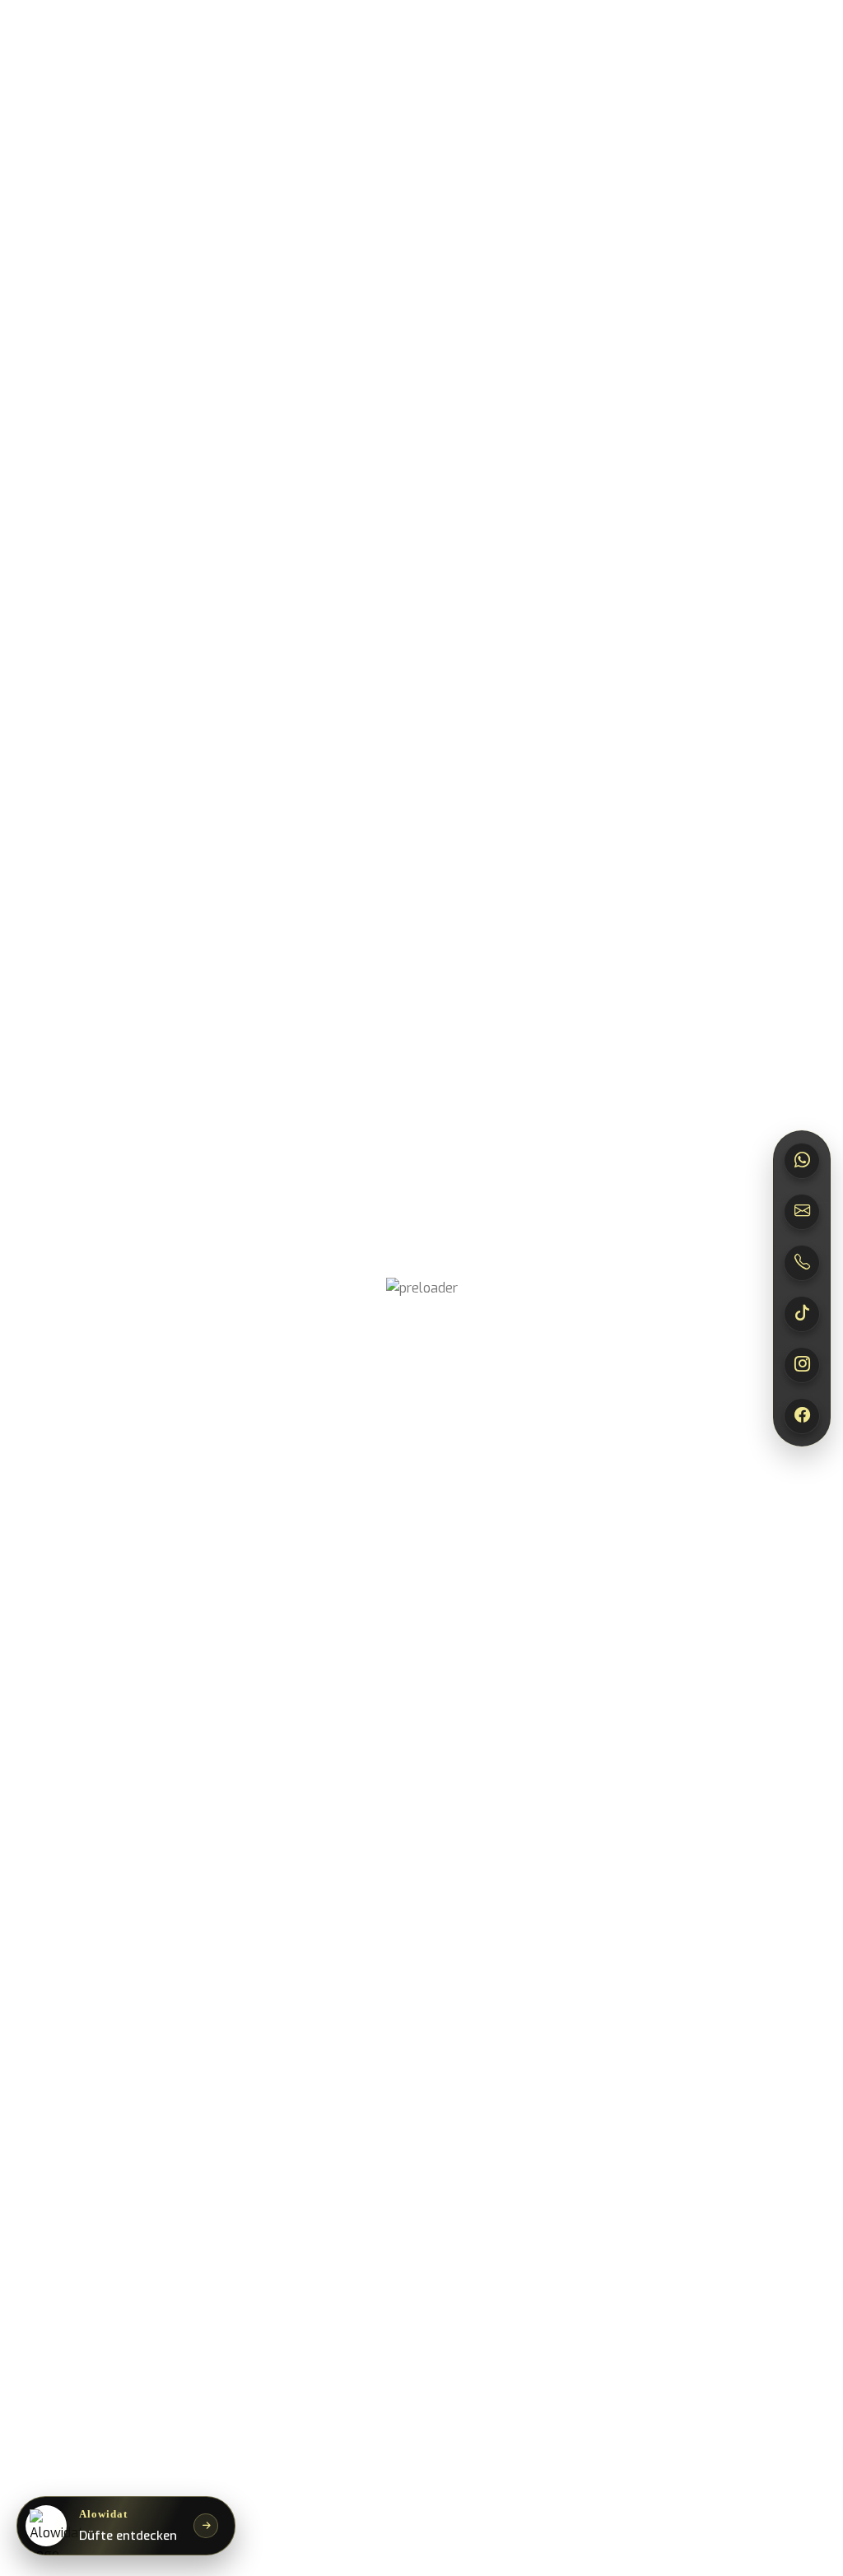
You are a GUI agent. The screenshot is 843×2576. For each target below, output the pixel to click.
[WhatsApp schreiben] (802, 1161)
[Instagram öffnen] (802, 1365)
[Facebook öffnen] (802, 1416)
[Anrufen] (802, 1263)
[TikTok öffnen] (802, 1314)
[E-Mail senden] (802, 1212)
